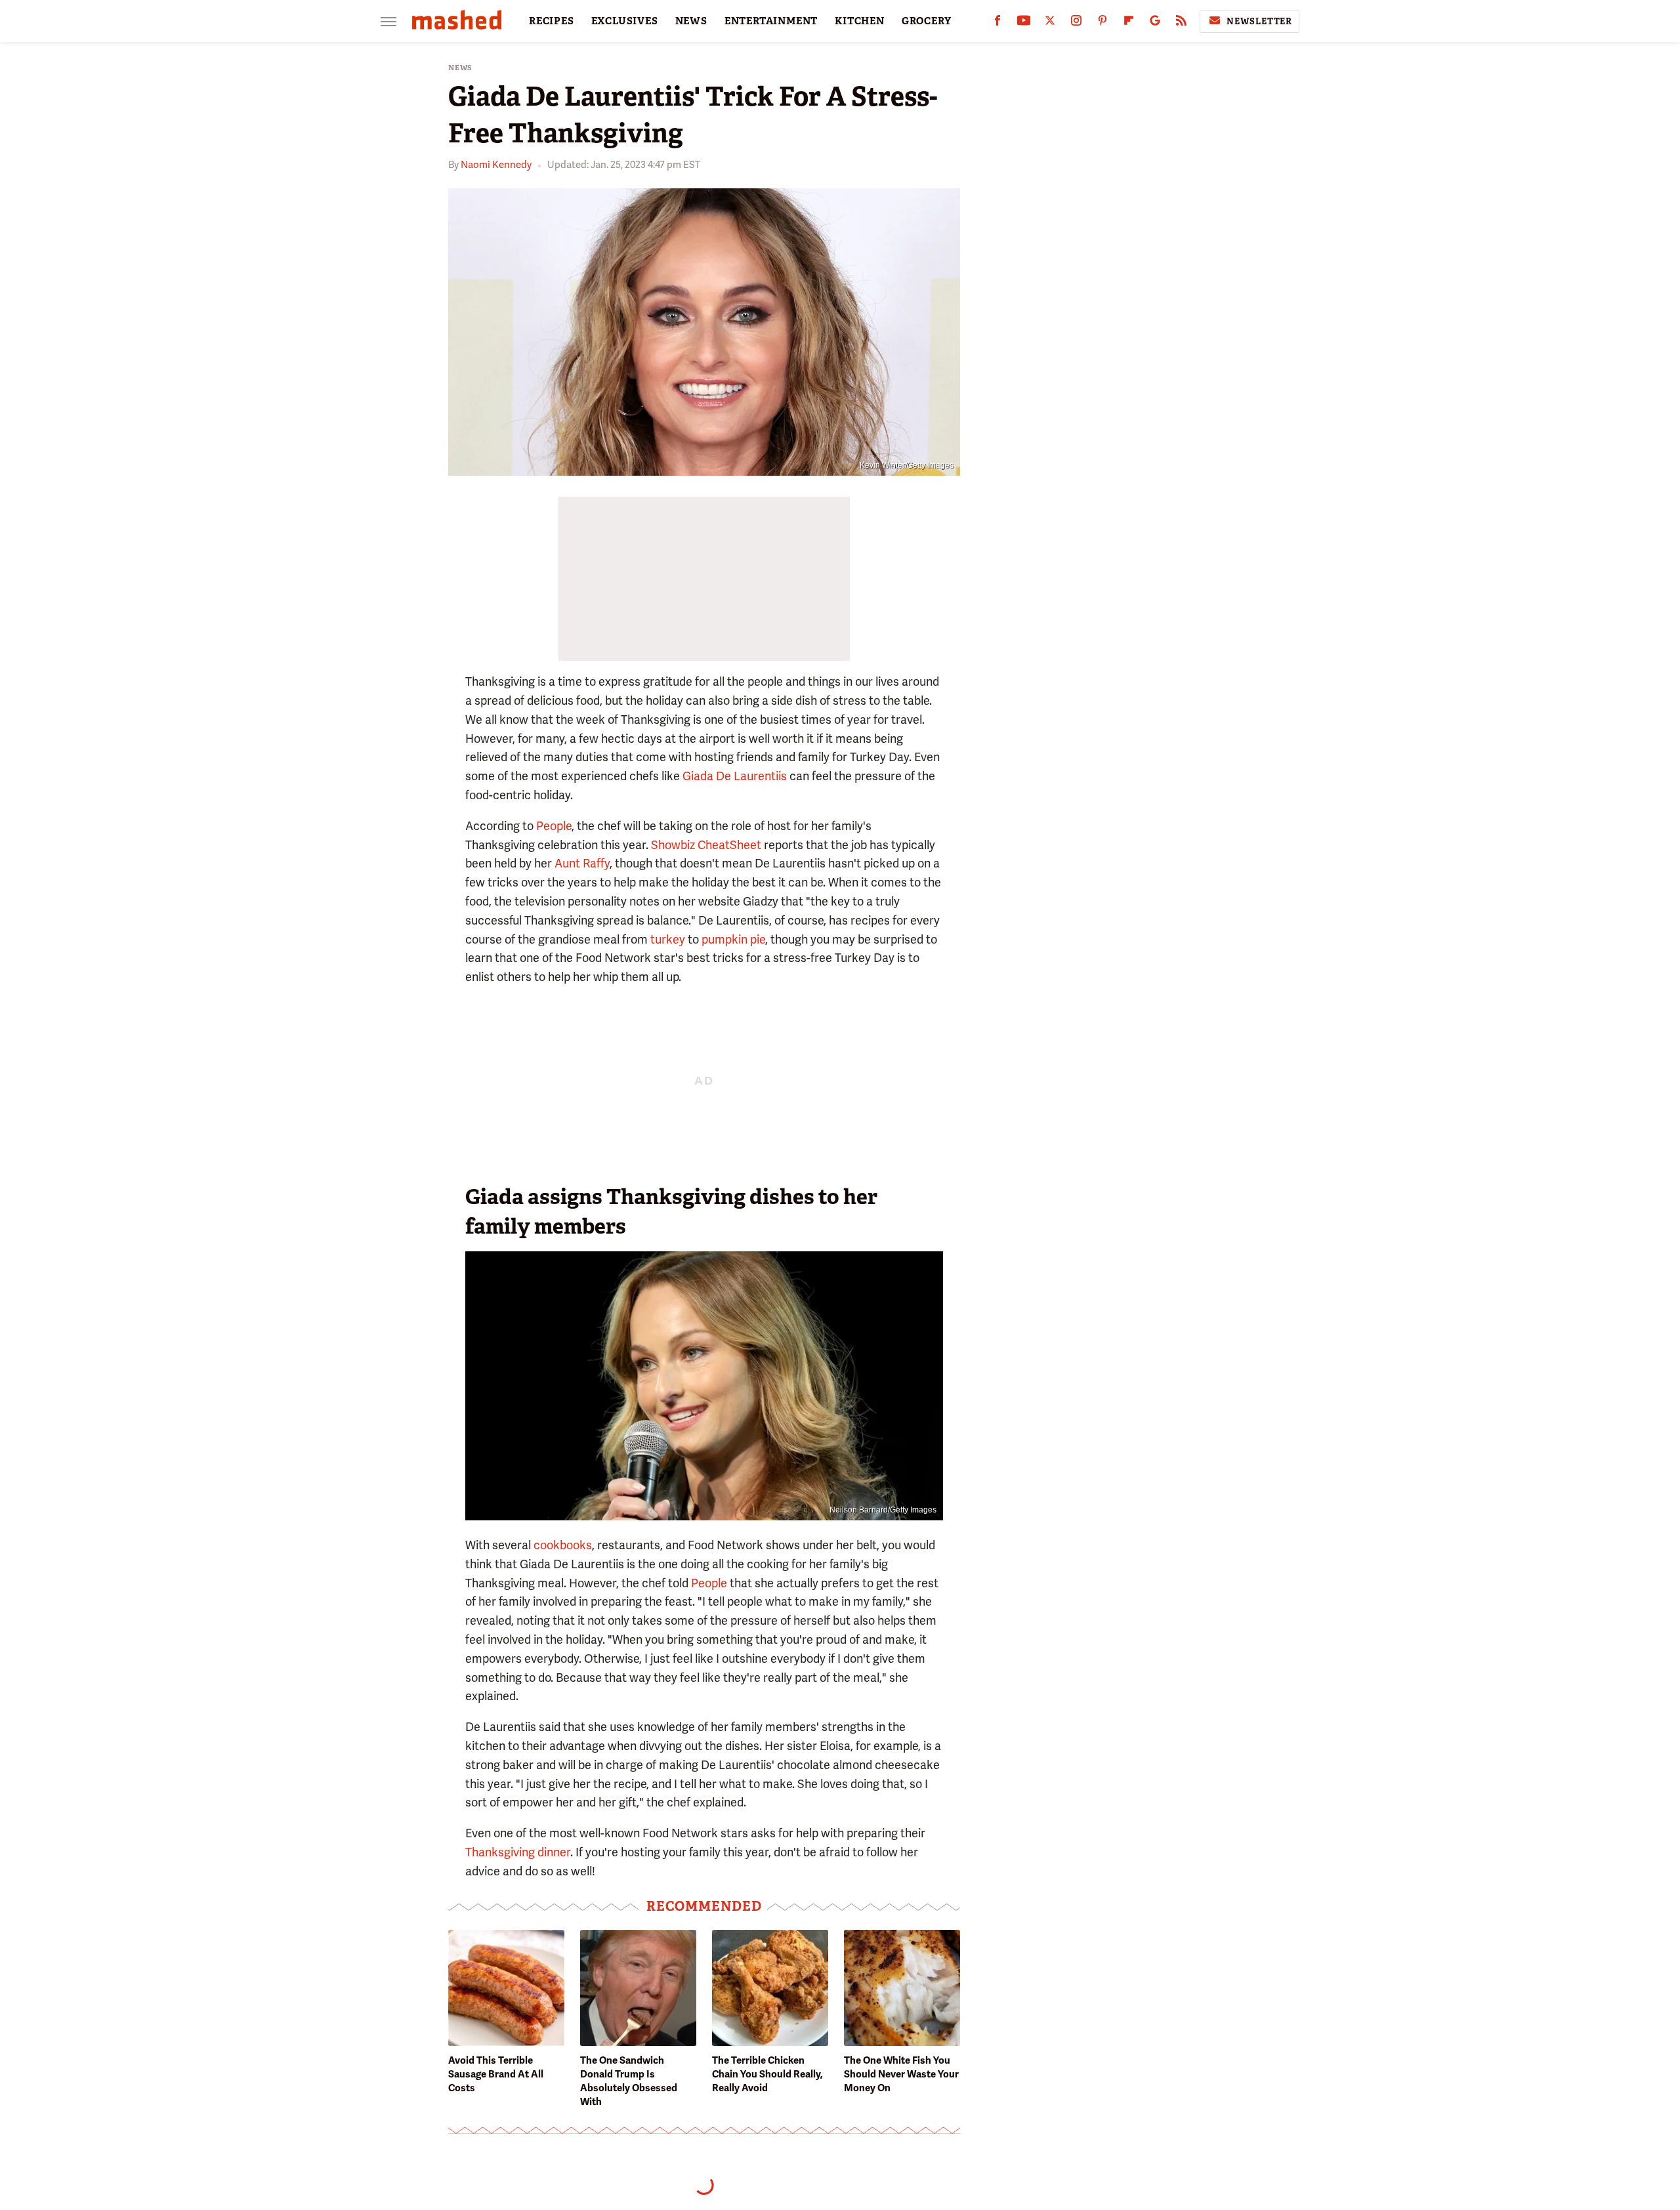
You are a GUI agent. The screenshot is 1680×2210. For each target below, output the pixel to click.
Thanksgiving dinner (518, 1852)
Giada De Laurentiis (735, 776)
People (554, 826)
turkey (668, 939)
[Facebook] (997, 23)
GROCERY (927, 21)
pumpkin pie (733, 939)
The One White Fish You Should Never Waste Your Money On (901, 2074)
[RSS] (1181, 23)
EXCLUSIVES (625, 21)
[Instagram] (1076, 23)
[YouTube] (1024, 23)
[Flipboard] (1129, 23)
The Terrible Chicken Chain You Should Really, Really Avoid (767, 2074)
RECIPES (552, 21)
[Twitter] (1050, 23)
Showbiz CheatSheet (706, 845)
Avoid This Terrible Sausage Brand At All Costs (496, 2074)
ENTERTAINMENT (771, 21)
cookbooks (563, 1545)
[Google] (1155, 23)
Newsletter (1259, 21)
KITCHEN (860, 21)
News (460, 68)
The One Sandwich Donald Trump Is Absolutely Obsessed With (629, 2081)
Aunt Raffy (582, 863)
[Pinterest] (1102, 23)
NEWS (691, 21)
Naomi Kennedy (496, 165)
